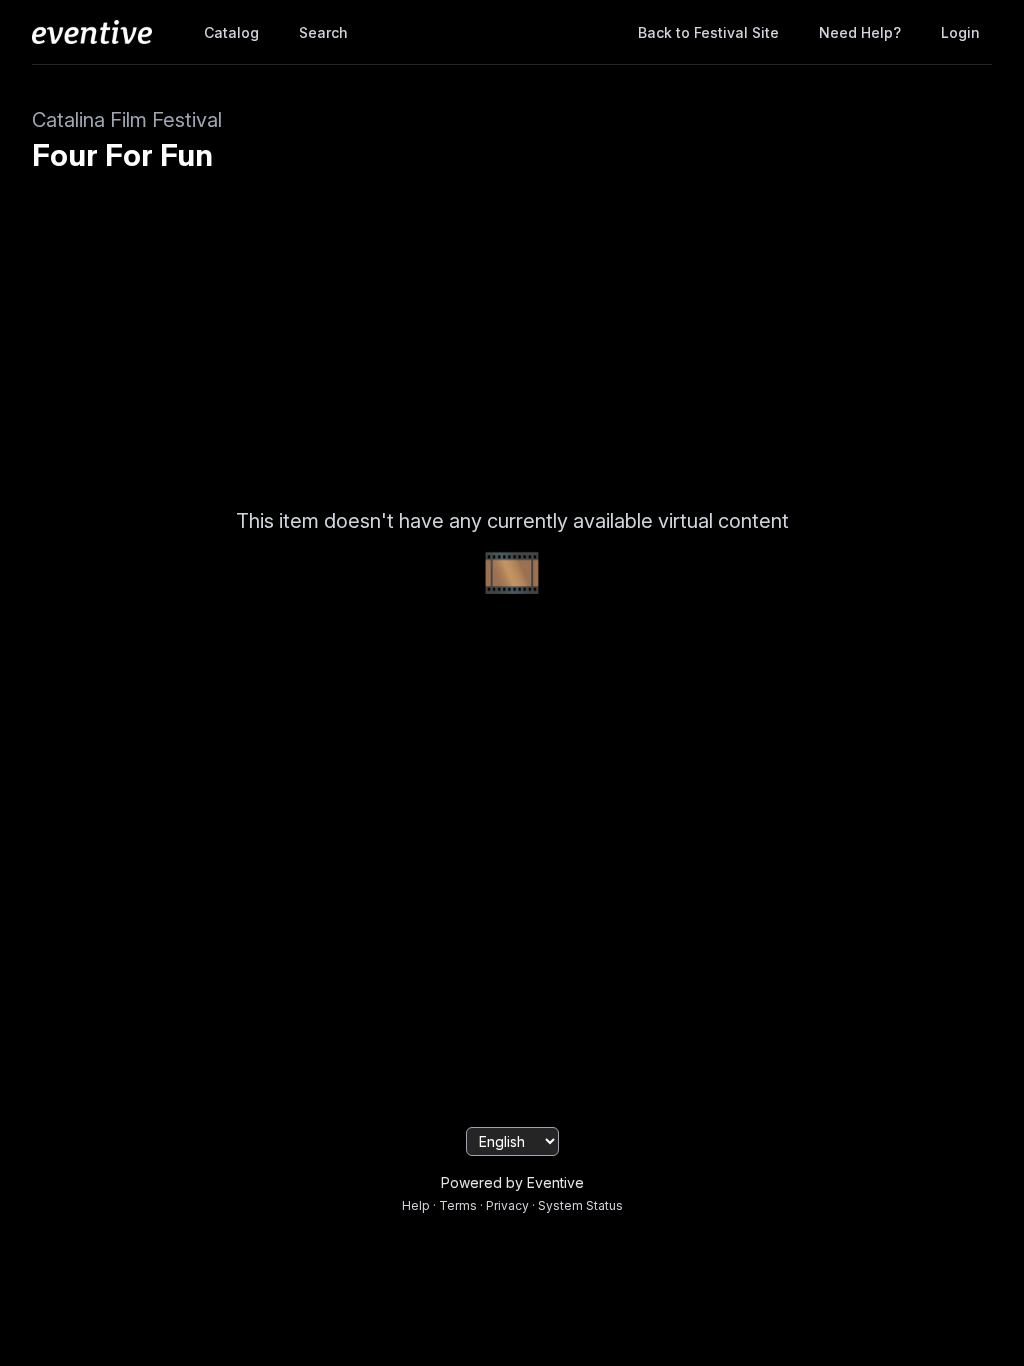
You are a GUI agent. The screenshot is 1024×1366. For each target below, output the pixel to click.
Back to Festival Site (708, 32)
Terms (458, 1205)
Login (960, 32)
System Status (580, 1205)
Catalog (231, 32)
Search (323, 32)
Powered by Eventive (512, 1182)
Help (416, 1205)
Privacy (507, 1205)
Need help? (860, 32)
